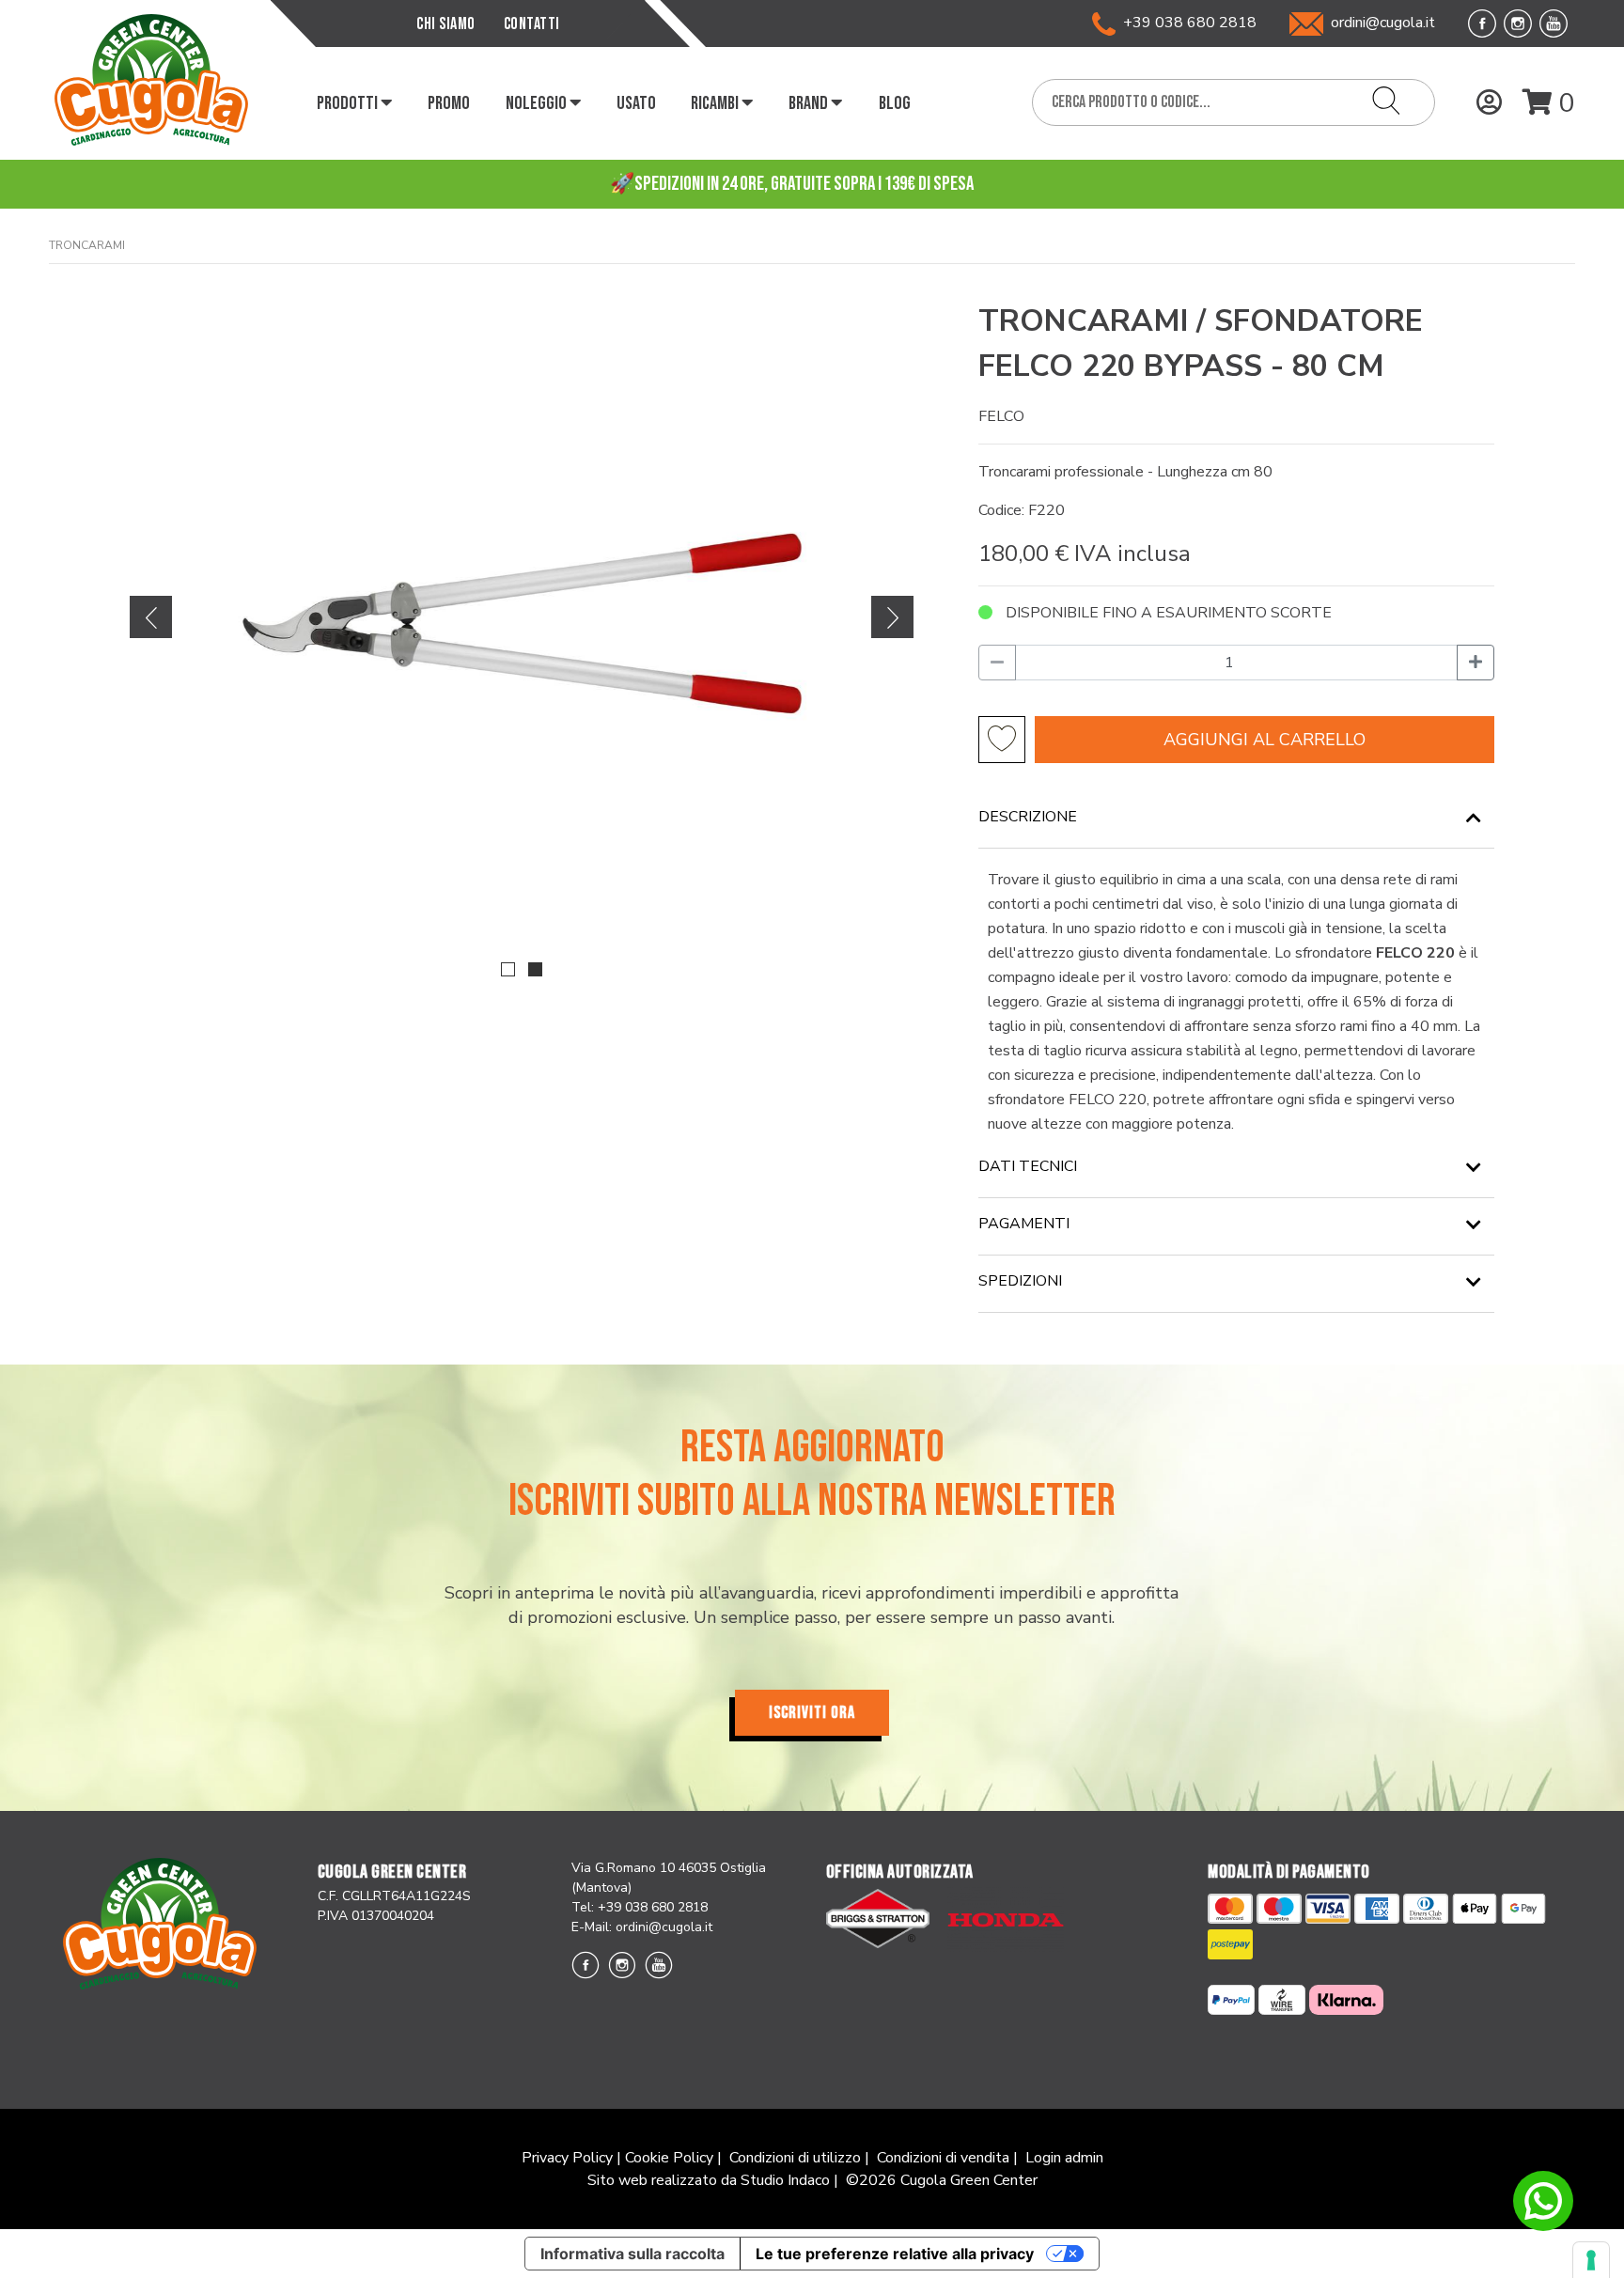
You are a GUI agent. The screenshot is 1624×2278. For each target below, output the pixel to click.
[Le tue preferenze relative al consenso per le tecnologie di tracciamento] (1591, 2260)
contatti (532, 24)
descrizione (1028, 817)
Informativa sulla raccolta (632, 2254)
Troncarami (87, 245)
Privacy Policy (567, 2158)
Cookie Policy (669, 2158)
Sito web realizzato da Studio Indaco (709, 2180)
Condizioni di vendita (943, 2158)
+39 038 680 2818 (1186, 23)
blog (895, 103)
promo (449, 103)
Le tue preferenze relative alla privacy (895, 2254)
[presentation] (151, 617)
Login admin (1064, 2158)
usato (636, 103)
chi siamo (446, 24)
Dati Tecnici (1028, 1166)
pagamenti (1024, 1224)
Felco (1001, 416)
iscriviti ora (812, 1713)
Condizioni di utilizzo (795, 2158)
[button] (508, 969)
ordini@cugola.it (1383, 23)
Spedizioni (1020, 1281)
